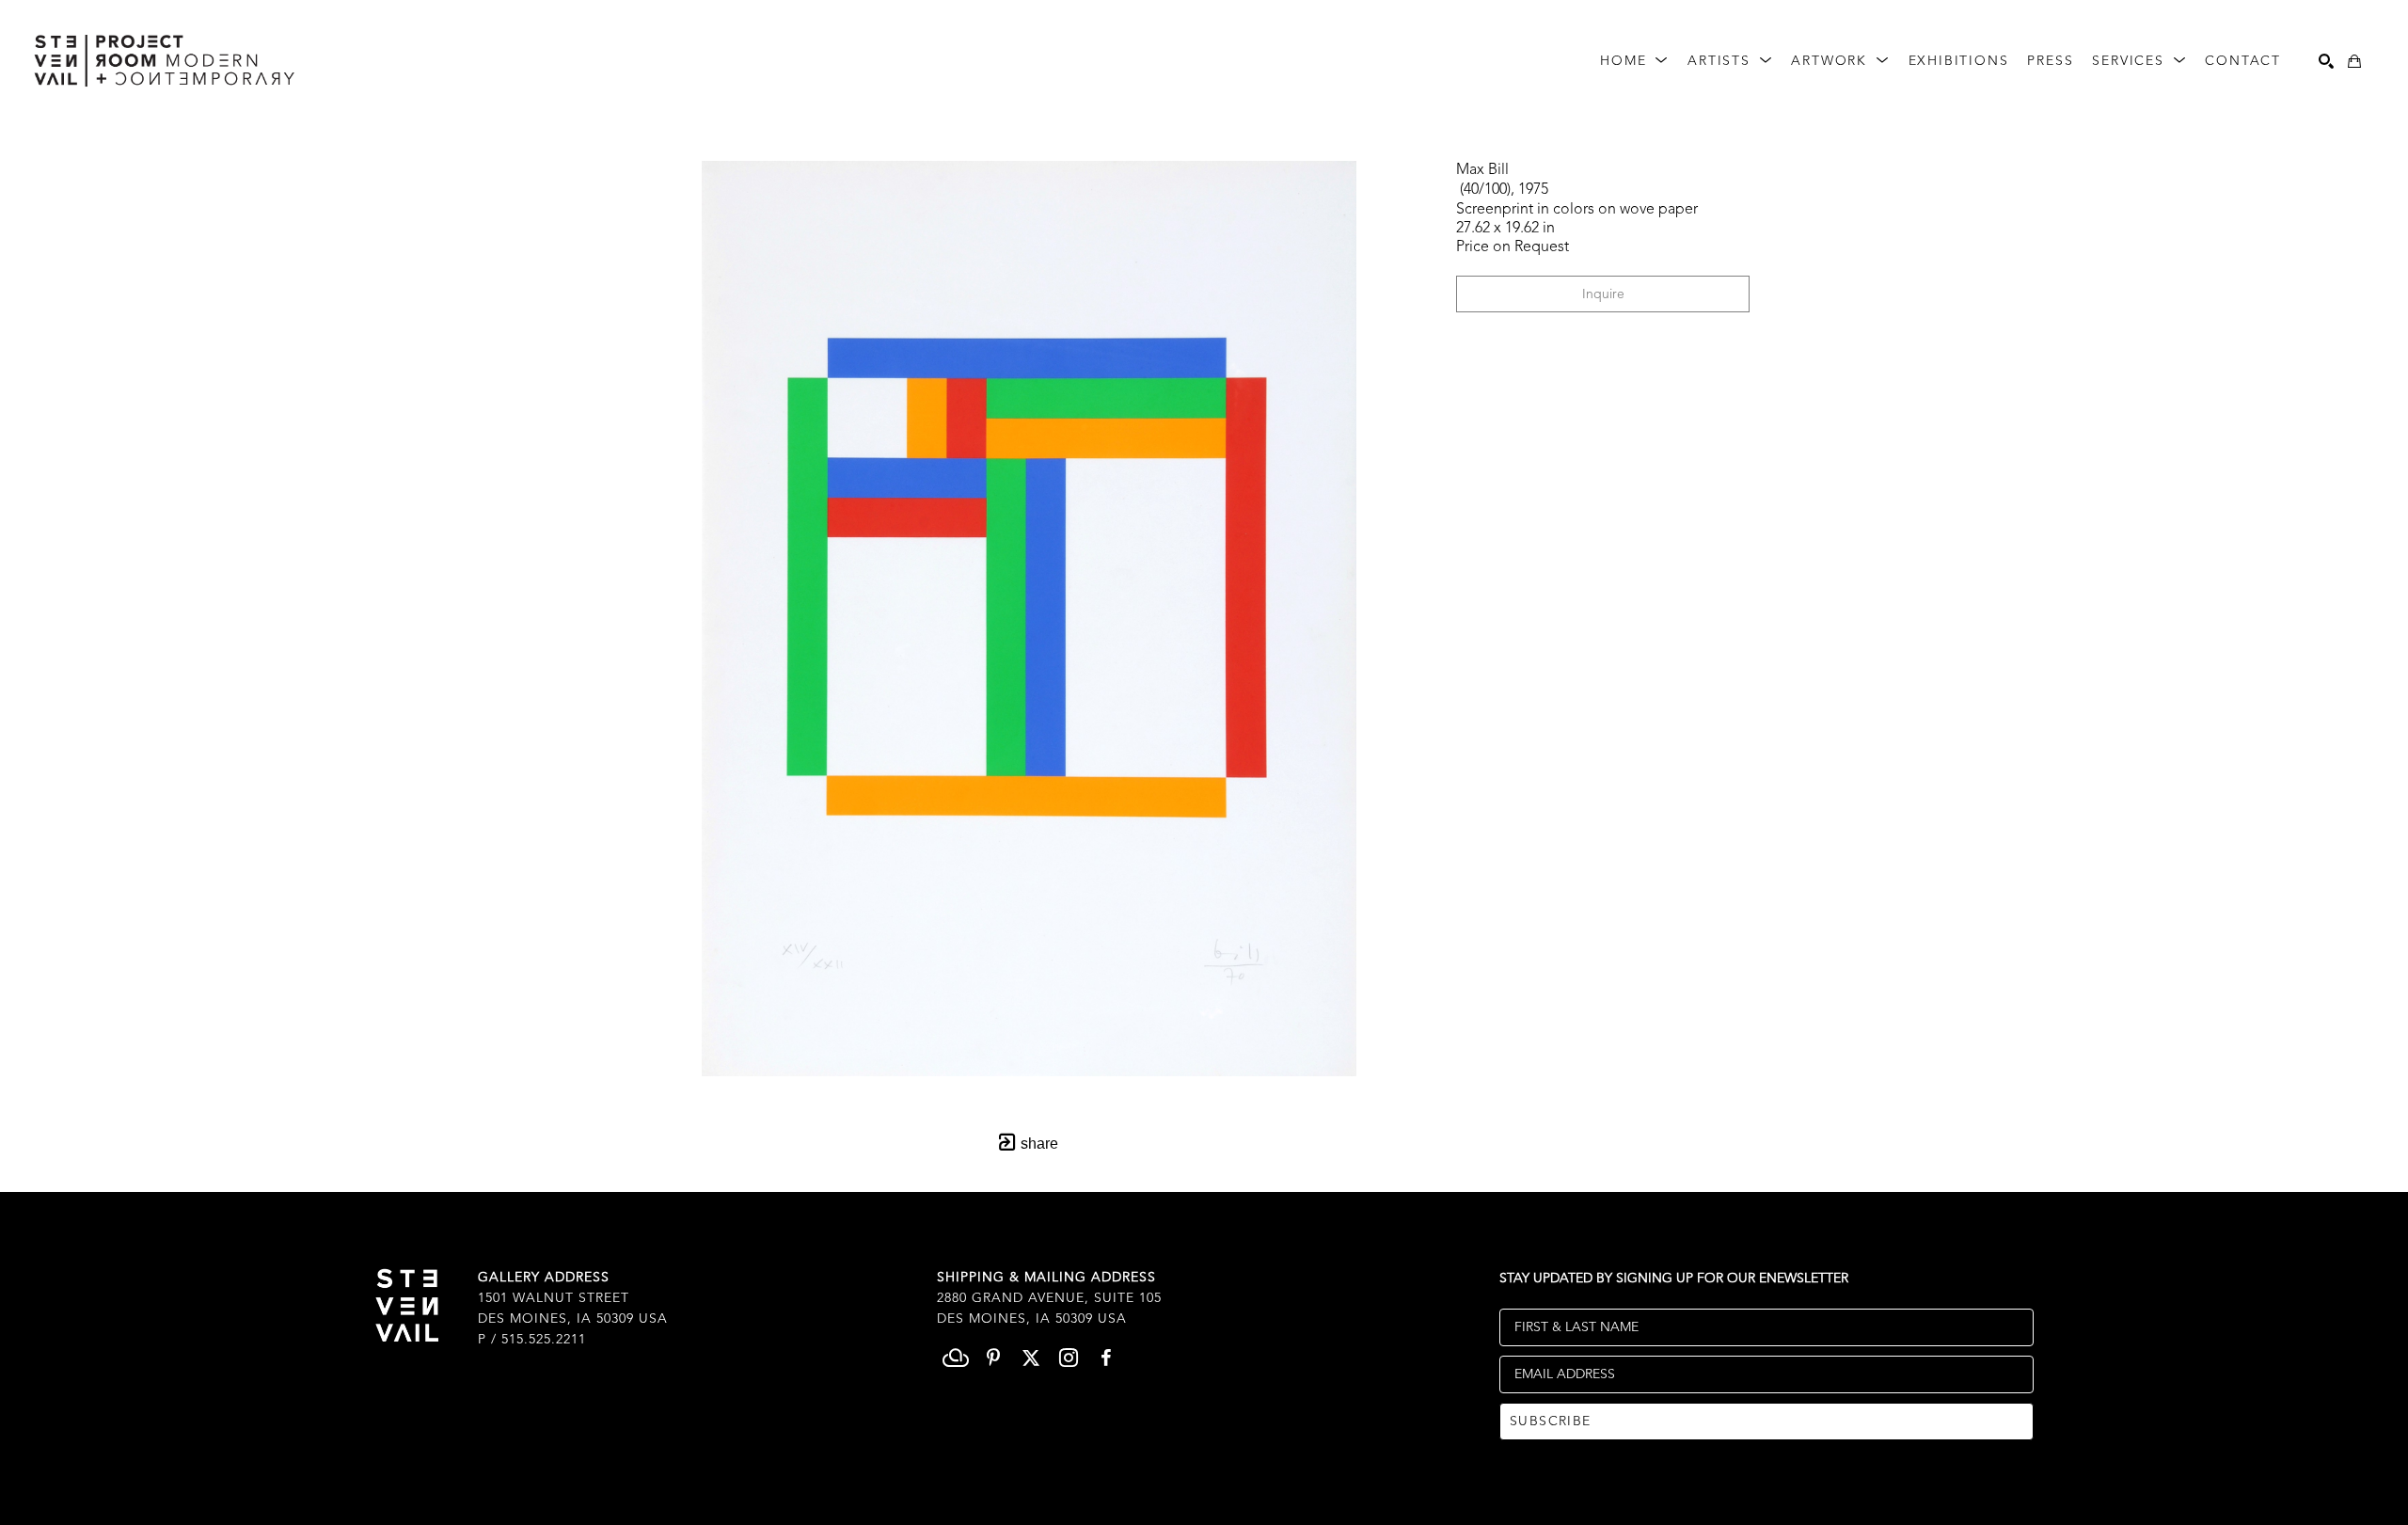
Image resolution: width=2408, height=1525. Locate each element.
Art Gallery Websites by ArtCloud (1253, 1519)
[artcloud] (956, 1358)
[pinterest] (993, 1358)
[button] (1634, 62)
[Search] (2326, 61)
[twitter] (1031, 1358)
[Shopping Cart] (2354, 61)
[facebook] (1106, 1358)
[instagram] (1069, 1358)
